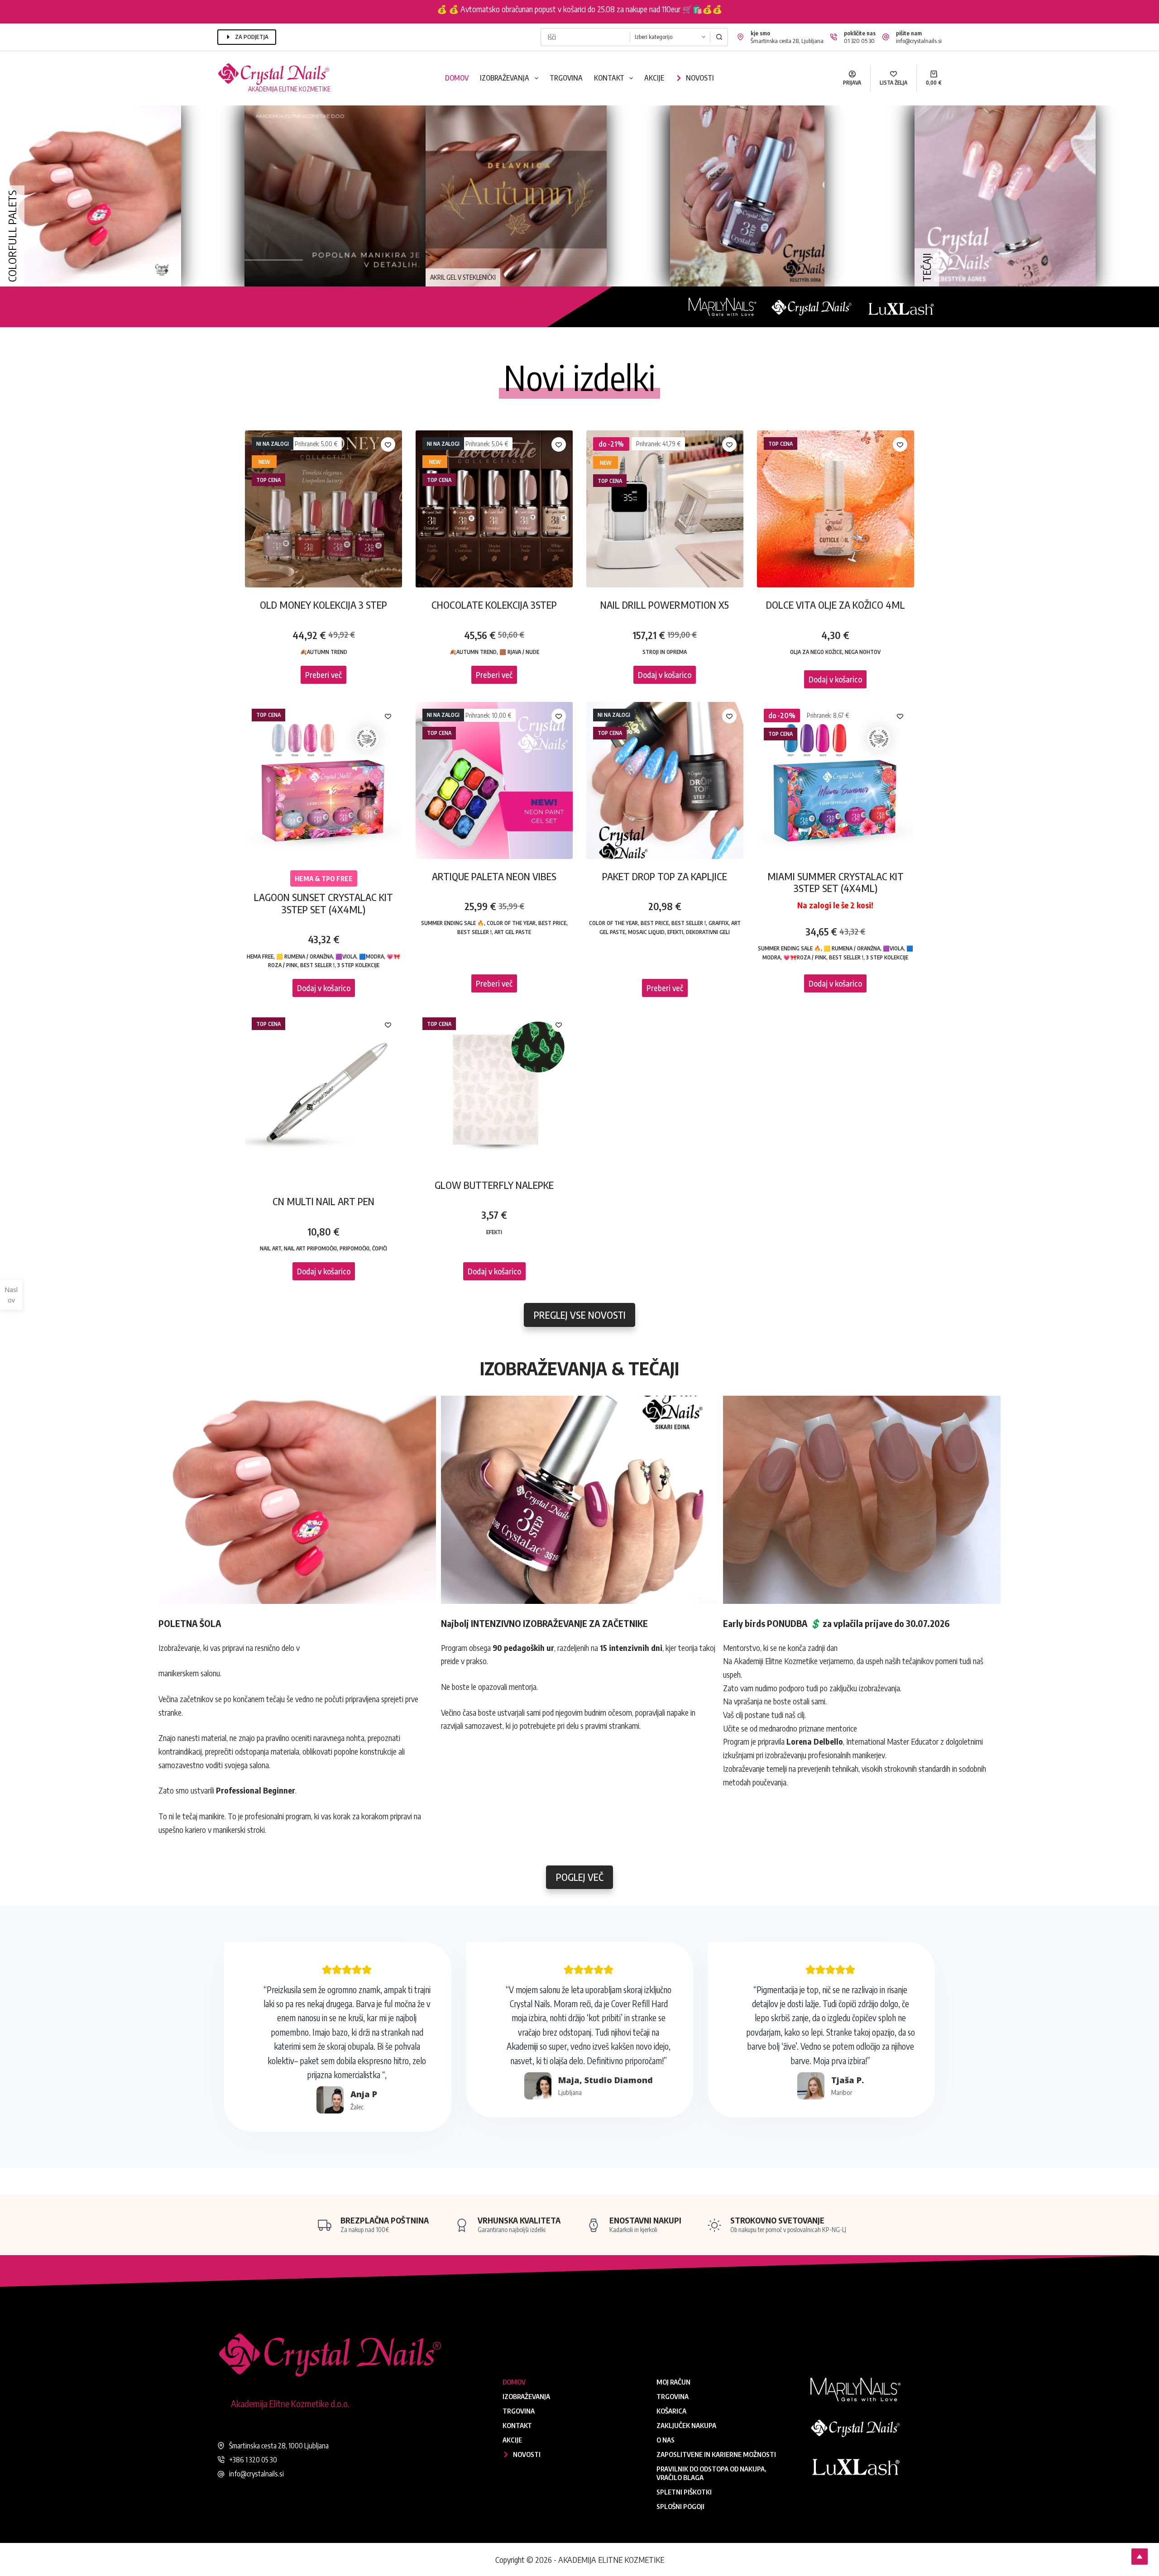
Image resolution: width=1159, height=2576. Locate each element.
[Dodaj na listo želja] (388, 444)
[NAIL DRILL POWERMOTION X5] (665, 509)
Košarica (671, 2411)
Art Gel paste (513, 932)
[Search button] (719, 37)
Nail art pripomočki (310, 1248)
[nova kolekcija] (1005, 195)
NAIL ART (271, 1248)
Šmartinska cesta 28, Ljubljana (787, 41)
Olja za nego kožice (816, 652)
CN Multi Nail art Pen (323, 1201)
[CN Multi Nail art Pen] (323, 1089)
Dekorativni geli (708, 932)
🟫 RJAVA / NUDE (519, 652)
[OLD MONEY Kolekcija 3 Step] (323, 509)
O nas (666, 2440)
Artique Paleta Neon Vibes (494, 876)
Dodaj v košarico (665, 675)
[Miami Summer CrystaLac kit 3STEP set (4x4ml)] (836, 780)
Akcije (654, 78)
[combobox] (585, 37)
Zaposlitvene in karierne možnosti (716, 2454)
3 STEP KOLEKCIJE (358, 965)
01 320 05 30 (859, 41)
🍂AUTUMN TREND (324, 652)
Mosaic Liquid (646, 932)
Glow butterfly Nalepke (494, 1185)
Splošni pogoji (680, 2506)
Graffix (718, 923)
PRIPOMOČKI (354, 1248)
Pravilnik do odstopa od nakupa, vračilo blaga (711, 2473)
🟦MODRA (371, 956)
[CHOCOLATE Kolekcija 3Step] (494, 509)
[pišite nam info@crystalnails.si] (886, 37)
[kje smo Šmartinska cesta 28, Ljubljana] (740, 37)
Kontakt (609, 78)
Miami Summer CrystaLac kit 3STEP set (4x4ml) (836, 882)
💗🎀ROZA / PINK (805, 957)
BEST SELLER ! (317, 965)
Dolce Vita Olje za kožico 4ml (836, 605)
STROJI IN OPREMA (665, 652)
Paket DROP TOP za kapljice (665, 876)
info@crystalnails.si (919, 41)
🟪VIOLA (346, 956)
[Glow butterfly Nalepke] (494, 1089)
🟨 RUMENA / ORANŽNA (304, 956)
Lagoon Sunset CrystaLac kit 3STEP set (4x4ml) (323, 903)
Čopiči (380, 1248)
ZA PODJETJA (252, 37)
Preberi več (323, 675)
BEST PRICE (552, 923)
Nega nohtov (863, 652)
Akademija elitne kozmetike (289, 89)
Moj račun (673, 2382)
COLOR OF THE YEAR (511, 923)
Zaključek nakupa (686, 2425)
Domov (457, 78)
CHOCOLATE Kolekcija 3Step (494, 605)
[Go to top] (1140, 2557)
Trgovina (566, 78)
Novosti (700, 78)
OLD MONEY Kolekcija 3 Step (323, 605)
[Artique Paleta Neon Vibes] (494, 780)
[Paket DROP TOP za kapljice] (665, 780)
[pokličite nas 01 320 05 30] (834, 37)
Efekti (675, 932)
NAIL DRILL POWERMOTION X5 (665, 605)
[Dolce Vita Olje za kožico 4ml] (836, 509)
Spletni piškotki (684, 2492)
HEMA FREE (260, 956)
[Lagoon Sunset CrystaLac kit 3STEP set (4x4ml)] (323, 780)
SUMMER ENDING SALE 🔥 (453, 923)
